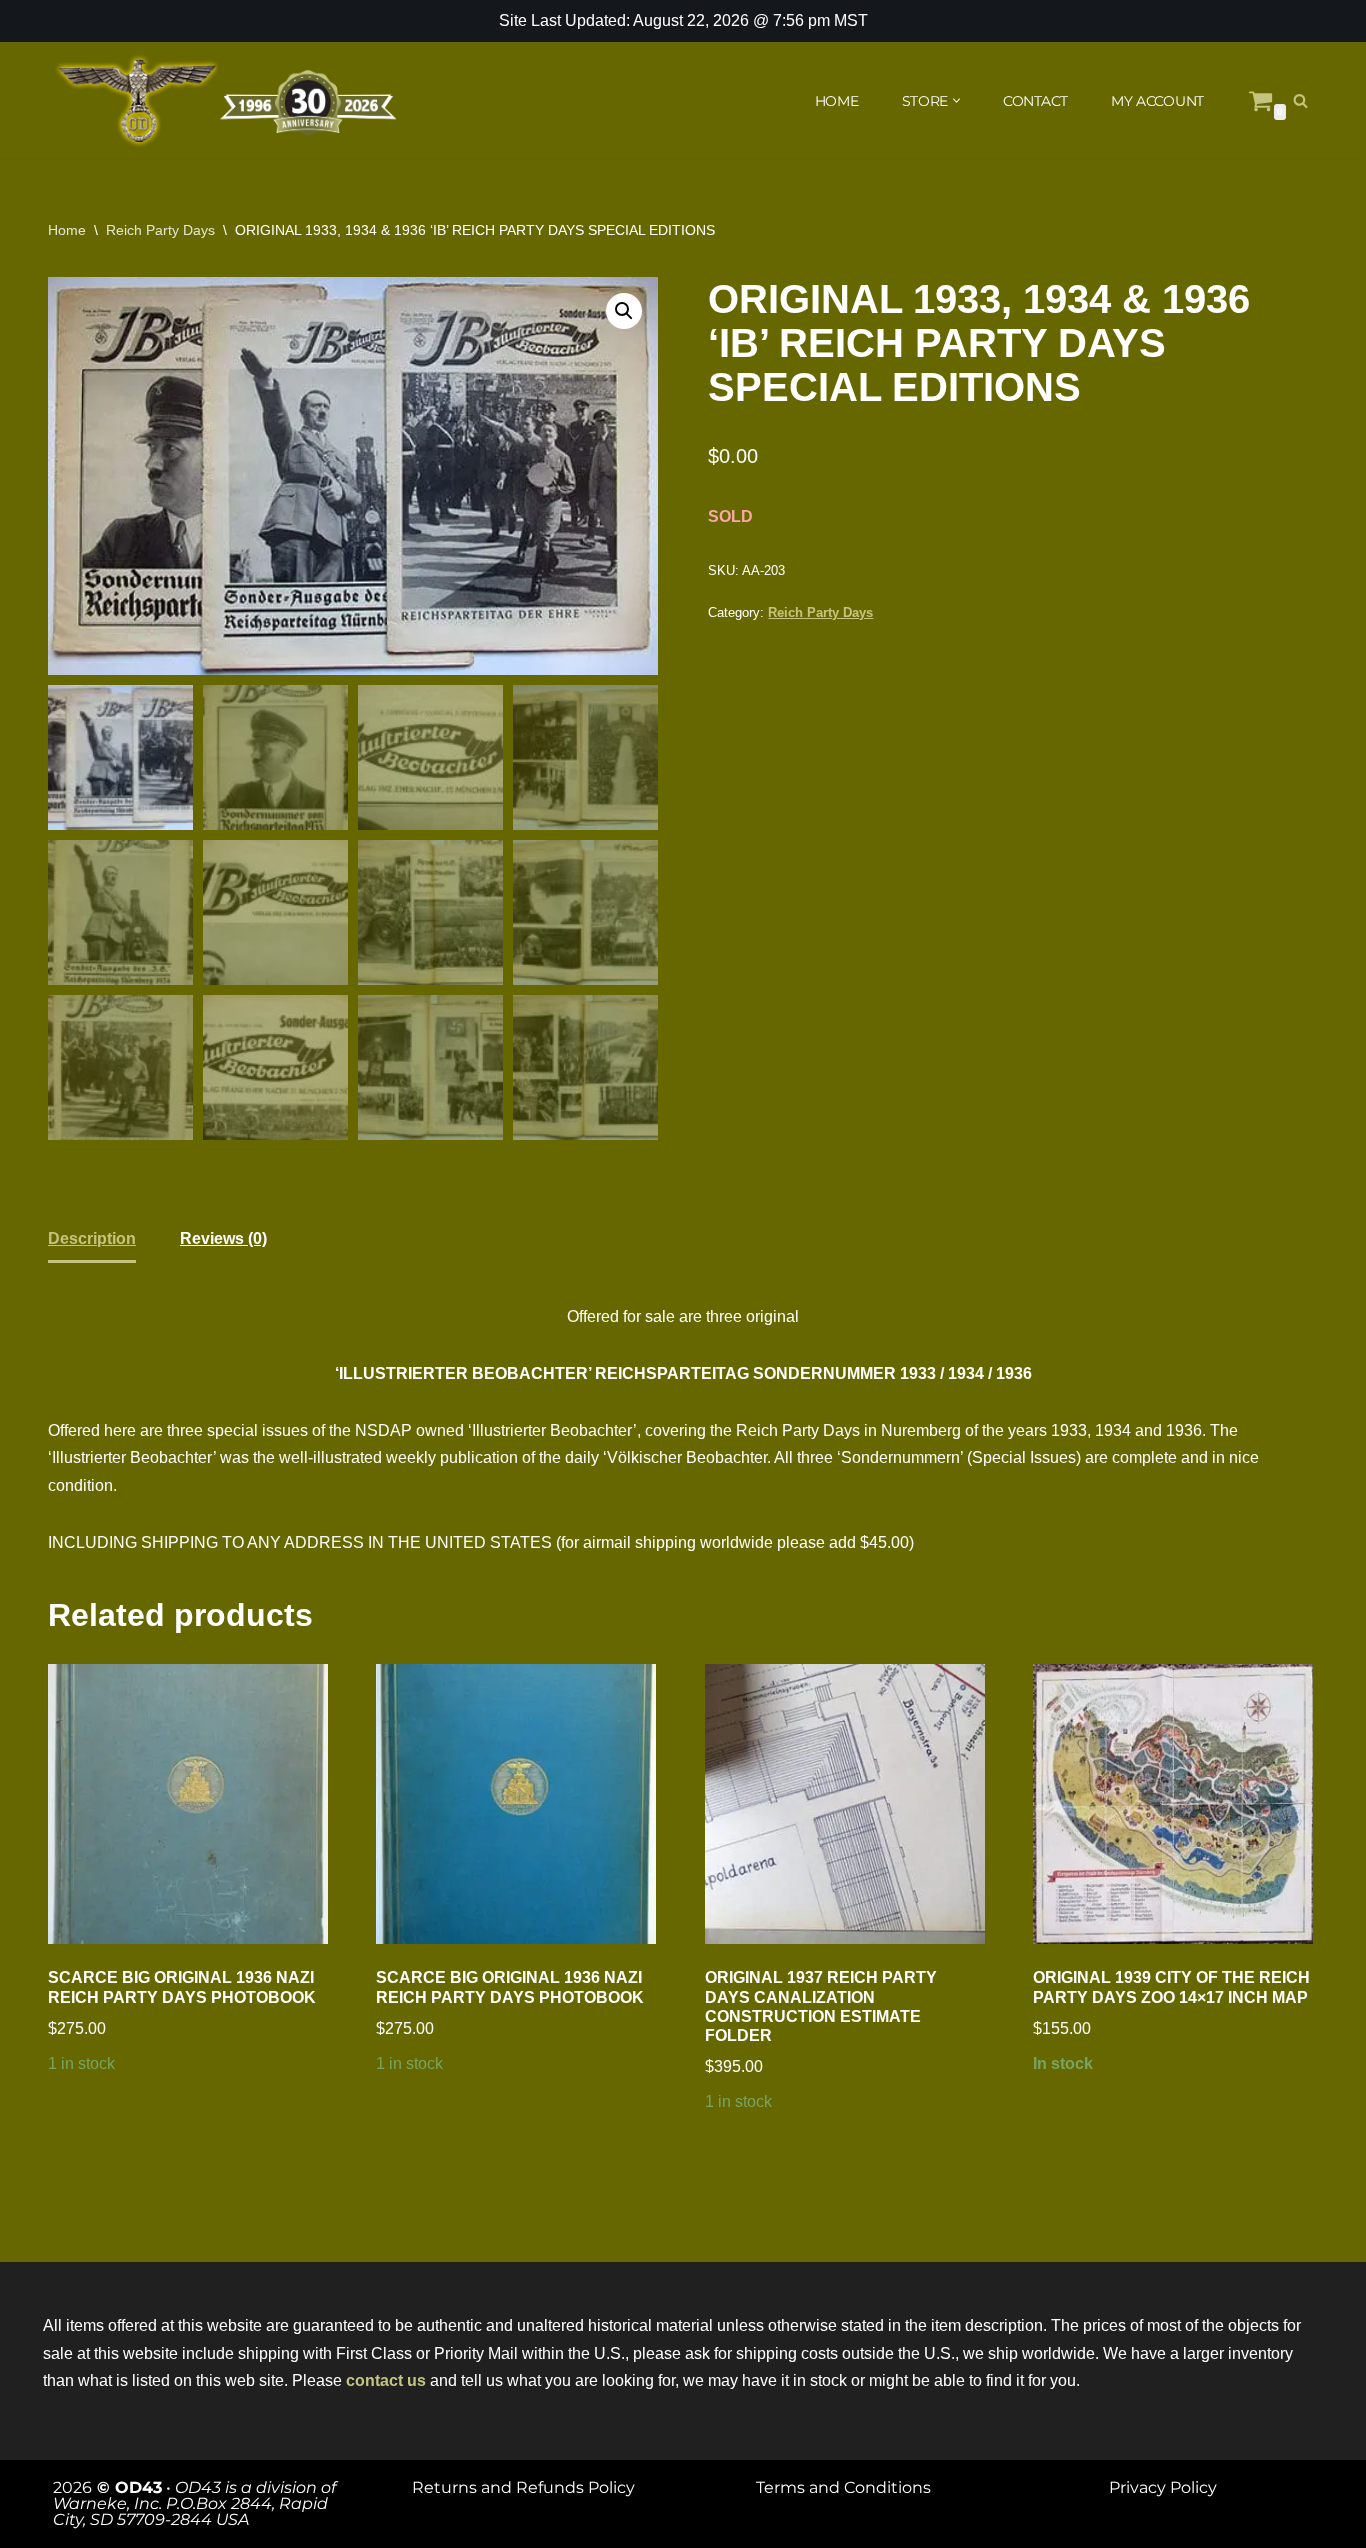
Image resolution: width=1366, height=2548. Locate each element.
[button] (956, 100)
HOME (837, 101)
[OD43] (228, 101)
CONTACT (1035, 101)
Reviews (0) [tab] (223, 1238)
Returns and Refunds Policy (523, 2487)
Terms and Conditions (843, 2487)
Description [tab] (92, 1238)
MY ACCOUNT (1157, 101)
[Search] (1300, 100)
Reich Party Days (160, 230)
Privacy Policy (1163, 2487)
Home (67, 230)
